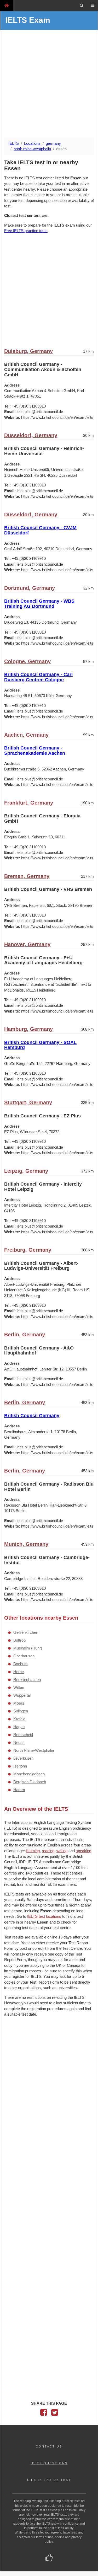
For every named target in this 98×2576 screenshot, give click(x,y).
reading (48, 1851)
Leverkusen (23, 1758)
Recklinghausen (27, 1680)
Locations (32, 143)
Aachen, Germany (26, 735)
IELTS (14, 143)
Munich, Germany (26, 1544)
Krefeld (19, 1719)
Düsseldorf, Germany (31, 435)
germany (53, 143)
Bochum (21, 1664)
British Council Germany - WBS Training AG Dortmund (39, 604)
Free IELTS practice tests (26, 231)
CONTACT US (49, 2446)
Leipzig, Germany (26, 1171)
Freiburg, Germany (28, 1250)
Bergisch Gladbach (30, 1782)
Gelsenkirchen (26, 1632)
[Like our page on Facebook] (49, 2558)
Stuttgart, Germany (28, 1102)
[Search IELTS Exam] (82, 6)
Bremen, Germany (27, 876)
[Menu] (93, 6)
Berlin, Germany (25, 1335)
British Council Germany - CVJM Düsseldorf (40, 530)
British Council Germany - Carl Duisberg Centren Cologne (38, 677)
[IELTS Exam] (7, 5)
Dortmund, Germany (30, 588)
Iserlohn (20, 1766)
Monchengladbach (29, 1774)
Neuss (19, 1742)
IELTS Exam (28, 20)
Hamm (19, 1790)
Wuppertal (22, 1695)
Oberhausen (24, 1656)
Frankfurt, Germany (29, 803)
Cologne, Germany (27, 661)
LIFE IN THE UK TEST (49, 2480)
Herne (19, 1672)
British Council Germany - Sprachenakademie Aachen (35, 751)
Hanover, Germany (27, 944)
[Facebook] (44, 2414)
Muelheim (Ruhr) (28, 1648)
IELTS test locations (44, 1916)
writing (62, 1851)
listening (33, 1851)
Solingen (21, 1711)
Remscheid (23, 1735)
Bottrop (19, 1640)
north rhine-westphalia (32, 149)
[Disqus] (49, 2089)
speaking (83, 1851)
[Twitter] (55, 2414)
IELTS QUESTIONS (49, 2463)
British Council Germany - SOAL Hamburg (40, 1045)
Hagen (19, 1727)
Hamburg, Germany (28, 1029)
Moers (19, 1703)
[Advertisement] (49, 84)
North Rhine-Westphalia (34, 1750)
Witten (19, 1687)
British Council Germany (32, 1416)
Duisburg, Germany (28, 351)
